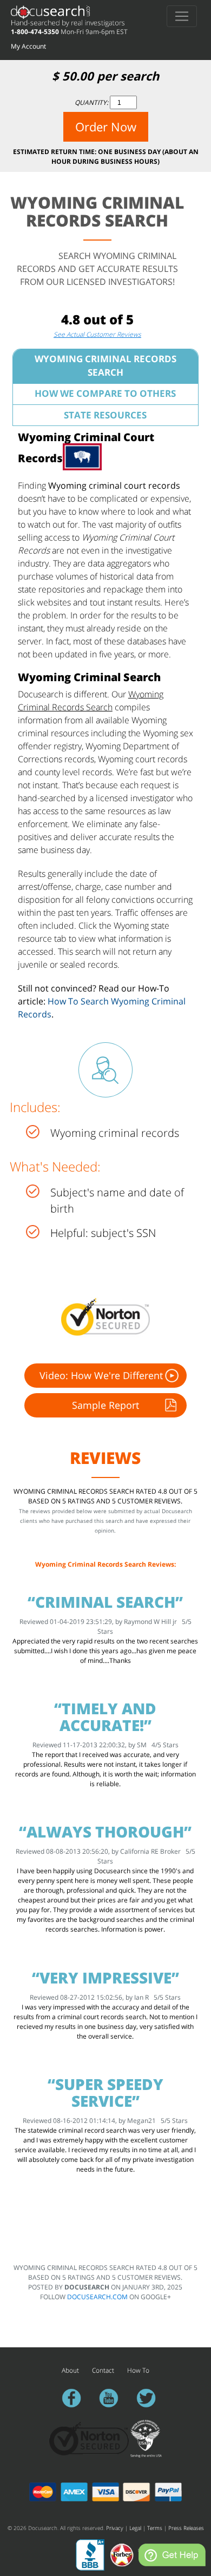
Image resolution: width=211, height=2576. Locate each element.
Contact (103, 2370)
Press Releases (186, 2528)
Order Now (106, 127)
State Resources (105, 415)
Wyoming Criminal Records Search (105, 365)
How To (138, 2370)
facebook (76, 2398)
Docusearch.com (97, 2297)
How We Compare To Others (105, 393)
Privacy (115, 2528)
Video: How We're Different (101, 1375)
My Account (28, 46)
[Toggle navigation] (182, 16)
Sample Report (105, 1405)
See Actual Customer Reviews (97, 334)
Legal (135, 2528)
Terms (155, 2528)
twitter (151, 2398)
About (70, 2370)
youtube (114, 2398)
